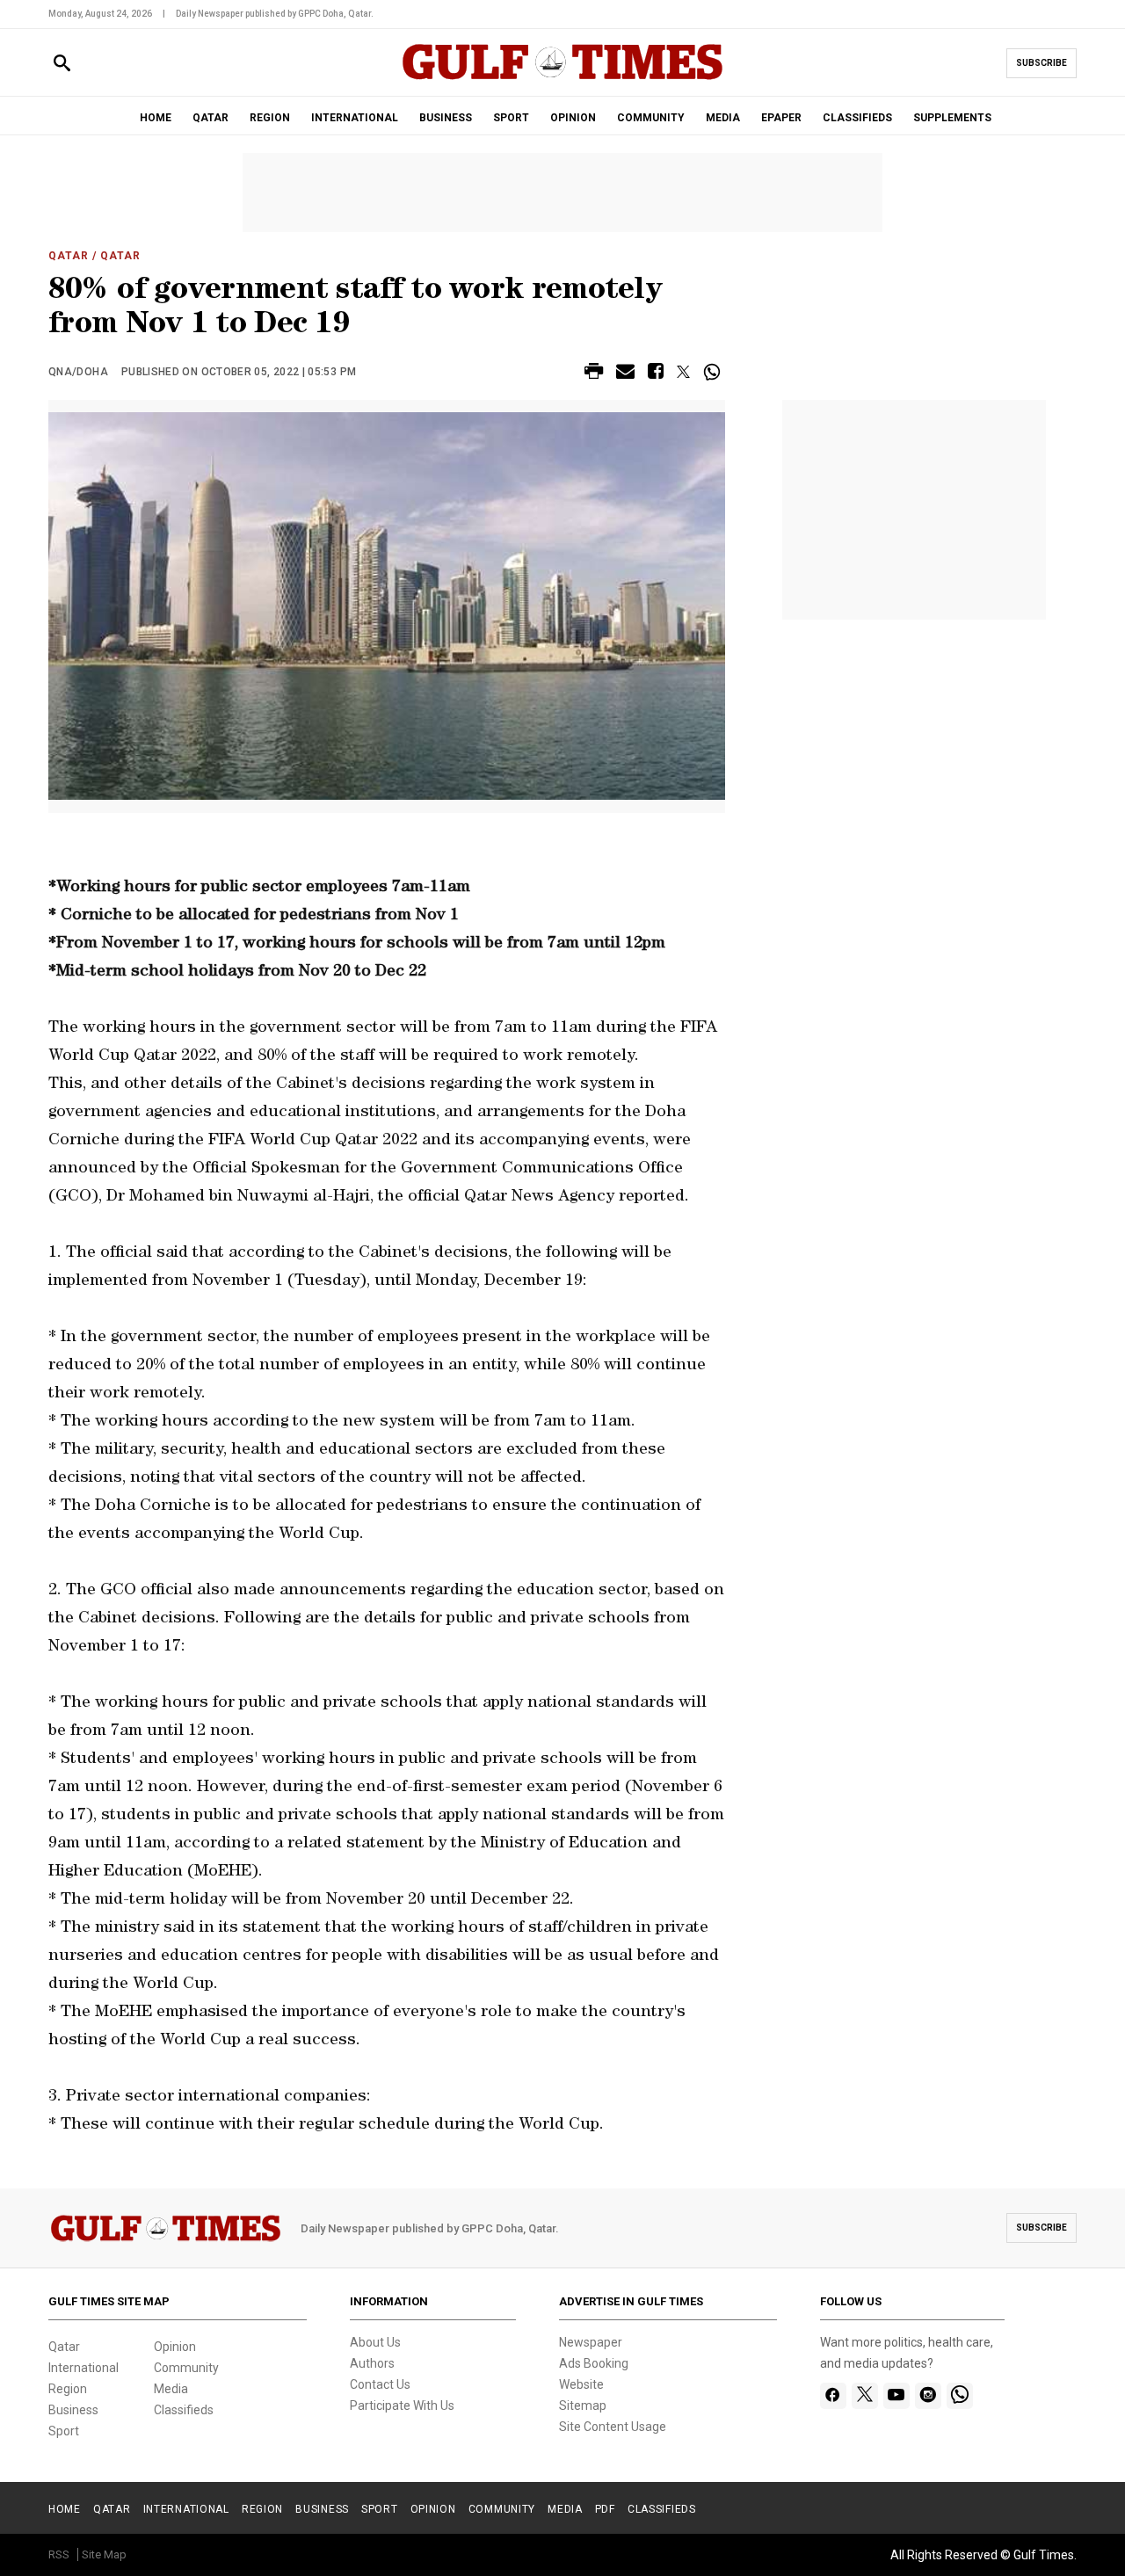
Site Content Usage (613, 2427)
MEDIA (723, 118)
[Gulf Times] (562, 79)
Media (171, 2389)
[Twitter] (865, 2396)
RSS (59, 2554)
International (83, 2368)
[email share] (625, 374)
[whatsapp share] (714, 372)
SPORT (511, 118)
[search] (62, 64)
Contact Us (380, 2384)
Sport (64, 2431)
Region (68, 2389)
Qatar (69, 256)
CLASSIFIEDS (857, 118)
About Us (375, 2342)
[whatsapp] (960, 2396)
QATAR (210, 118)
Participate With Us (402, 2405)
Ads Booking (594, 2363)
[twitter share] (683, 372)
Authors (372, 2363)
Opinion (175, 2347)
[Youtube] (896, 2396)
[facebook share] (656, 374)
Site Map (104, 2554)
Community (186, 2368)
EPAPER (781, 118)
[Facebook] (833, 2396)
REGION (270, 118)
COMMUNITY (651, 118)
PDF (605, 2509)
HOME (156, 118)
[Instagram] (928, 2396)
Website (581, 2384)
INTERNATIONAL (355, 118)
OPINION (573, 118)
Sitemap (583, 2405)
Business (73, 2410)
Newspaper (591, 2342)
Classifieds (184, 2410)
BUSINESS (446, 118)
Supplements (952, 118)
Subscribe (1042, 63)
